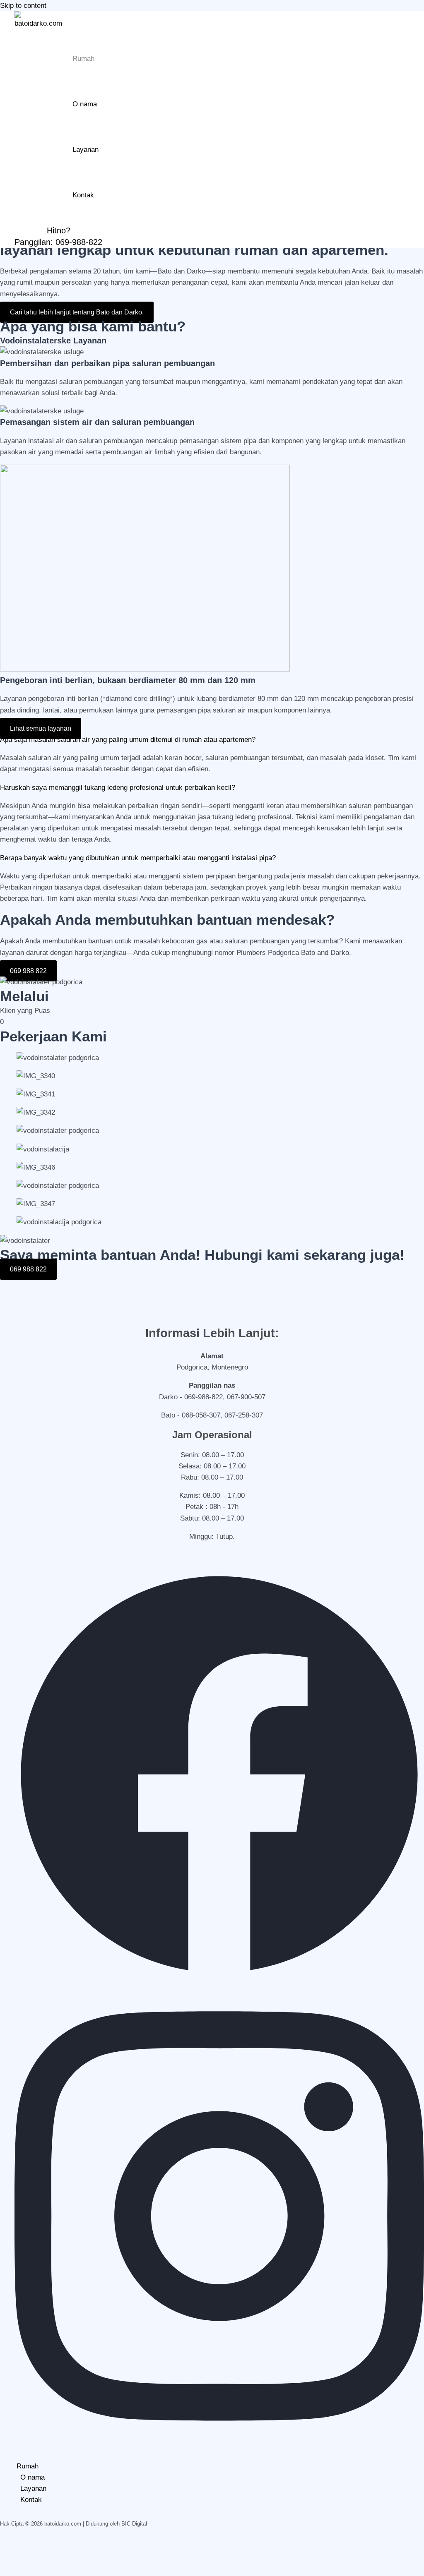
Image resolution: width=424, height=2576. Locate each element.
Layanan (86, 150)
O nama (85, 104)
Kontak (83, 195)
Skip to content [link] (23, 6)
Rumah (83, 59)
